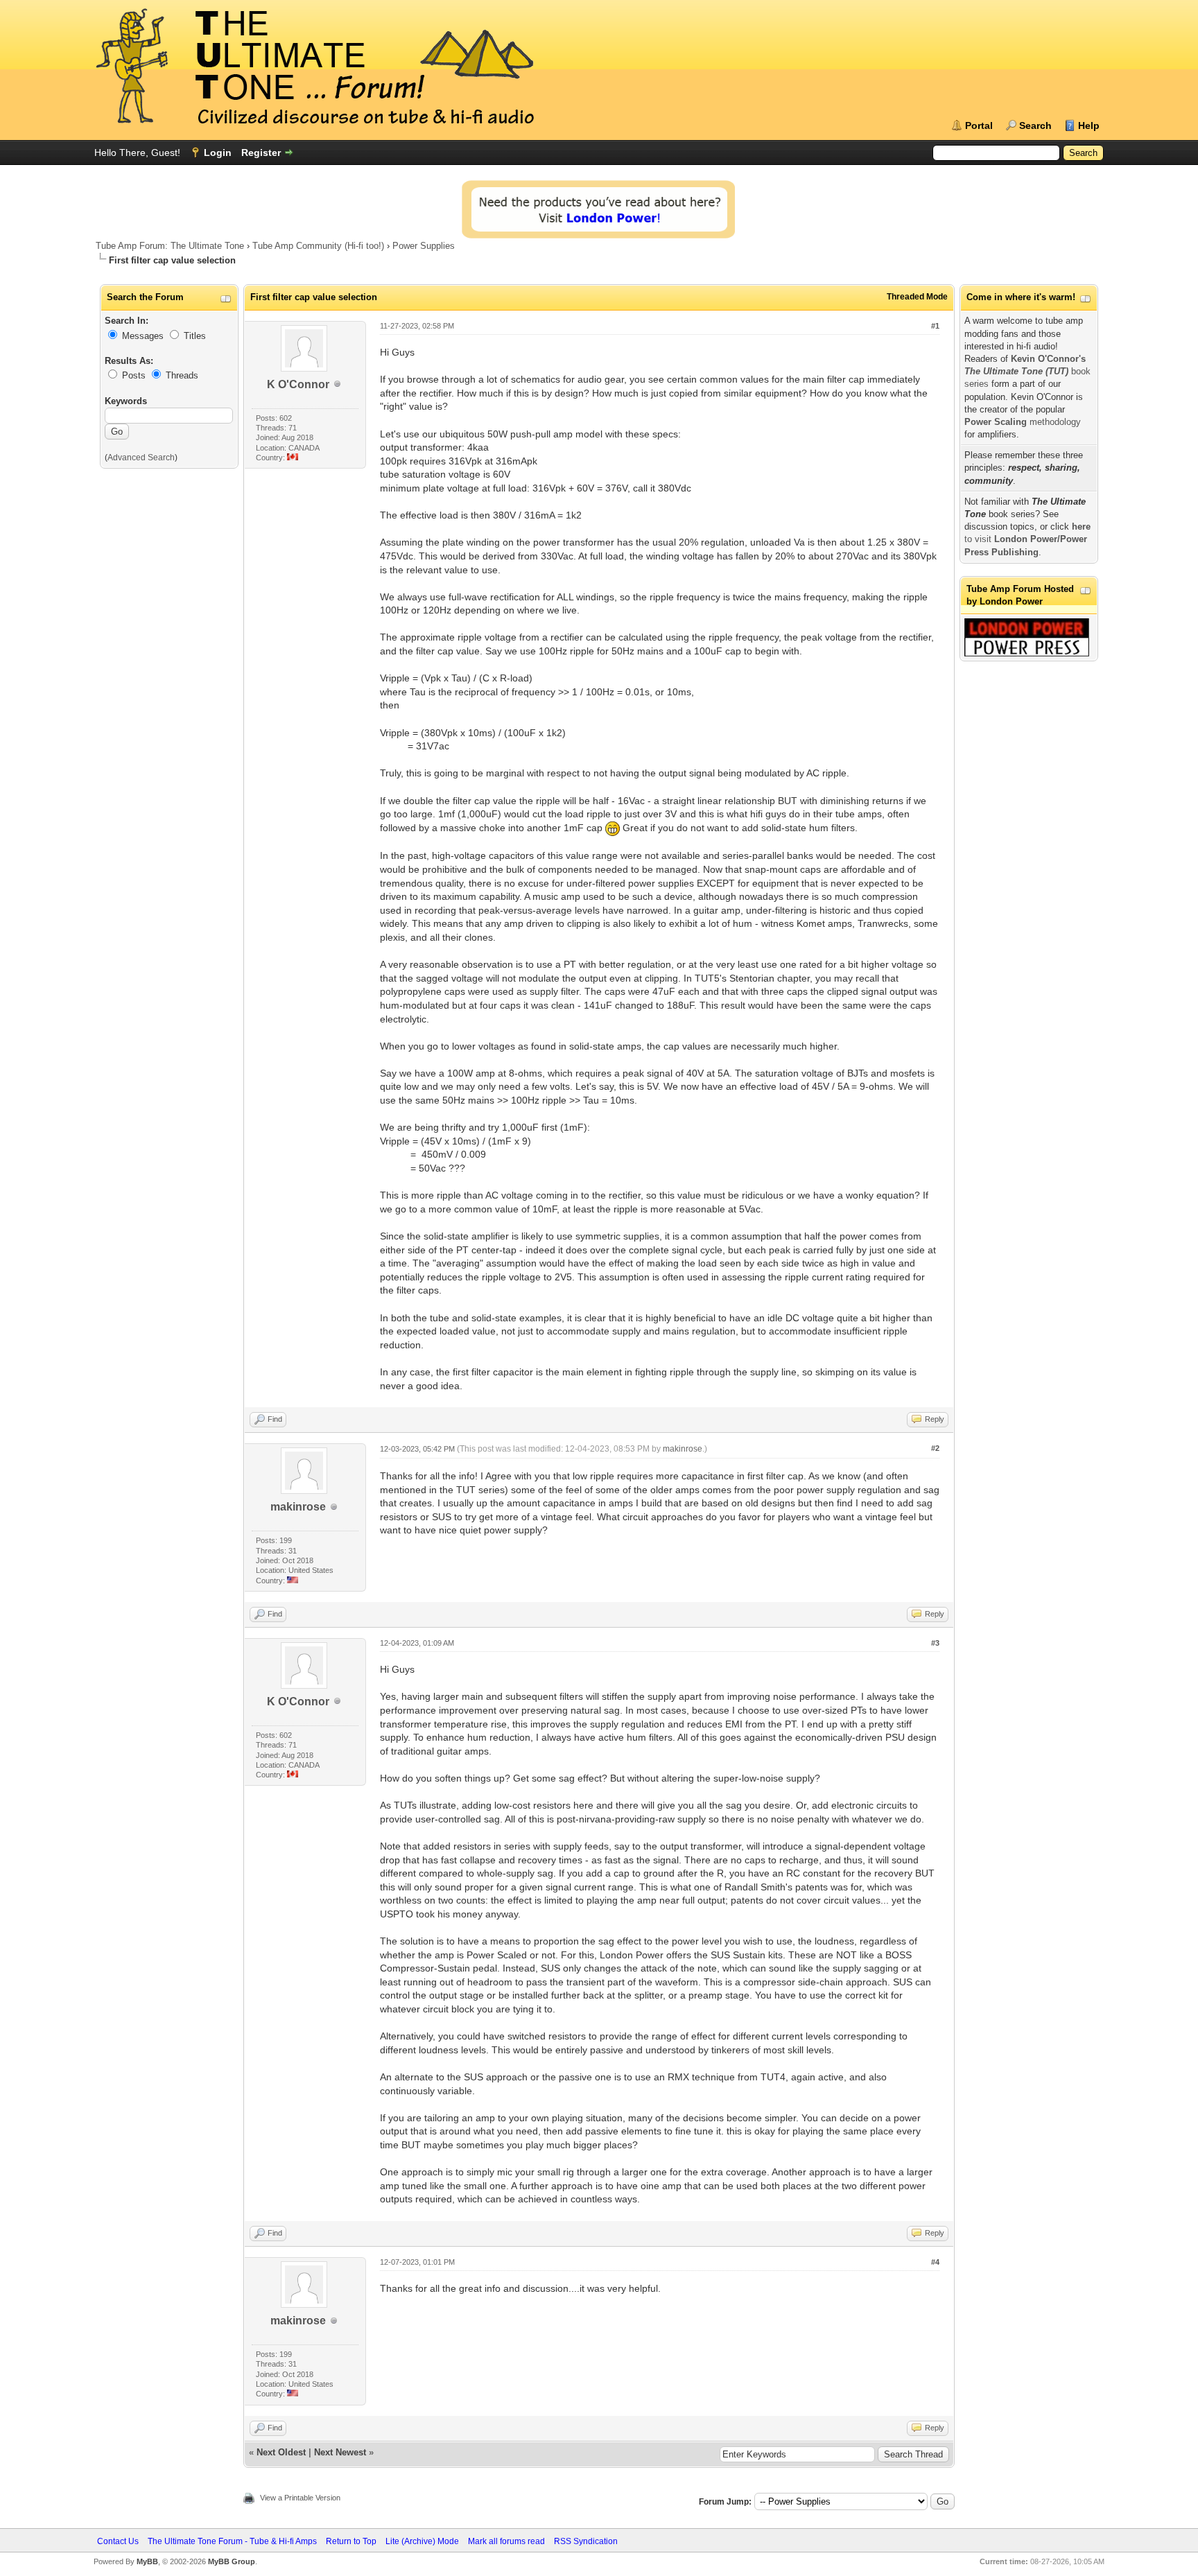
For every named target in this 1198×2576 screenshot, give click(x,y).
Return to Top (351, 2541)
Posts (134, 375)
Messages (143, 336)
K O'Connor (298, 384)
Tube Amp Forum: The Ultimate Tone (170, 246)
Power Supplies (424, 246)
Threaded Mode (917, 297)
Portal (979, 125)
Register (261, 153)
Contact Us (118, 2541)
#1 (935, 326)
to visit (1027, 539)
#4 (935, 2262)
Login (218, 153)
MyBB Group (232, 2561)
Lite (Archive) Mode (422, 2541)
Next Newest (340, 2452)
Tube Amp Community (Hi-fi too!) (318, 246)
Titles (195, 336)
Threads (182, 375)
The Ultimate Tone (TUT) (1016, 371)
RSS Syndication (586, 2541)
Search (1035, 125)
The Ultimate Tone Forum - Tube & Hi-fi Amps (232, 2541)
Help (1089, 125)
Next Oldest (281, 2452)
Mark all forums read (506, 2541)
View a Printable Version (300, 2498)
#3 (935, 1643)
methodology (1023, 422)
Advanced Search (141, 458)
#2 (935, 1448)
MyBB (147, 2561)
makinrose (298, 1507)
